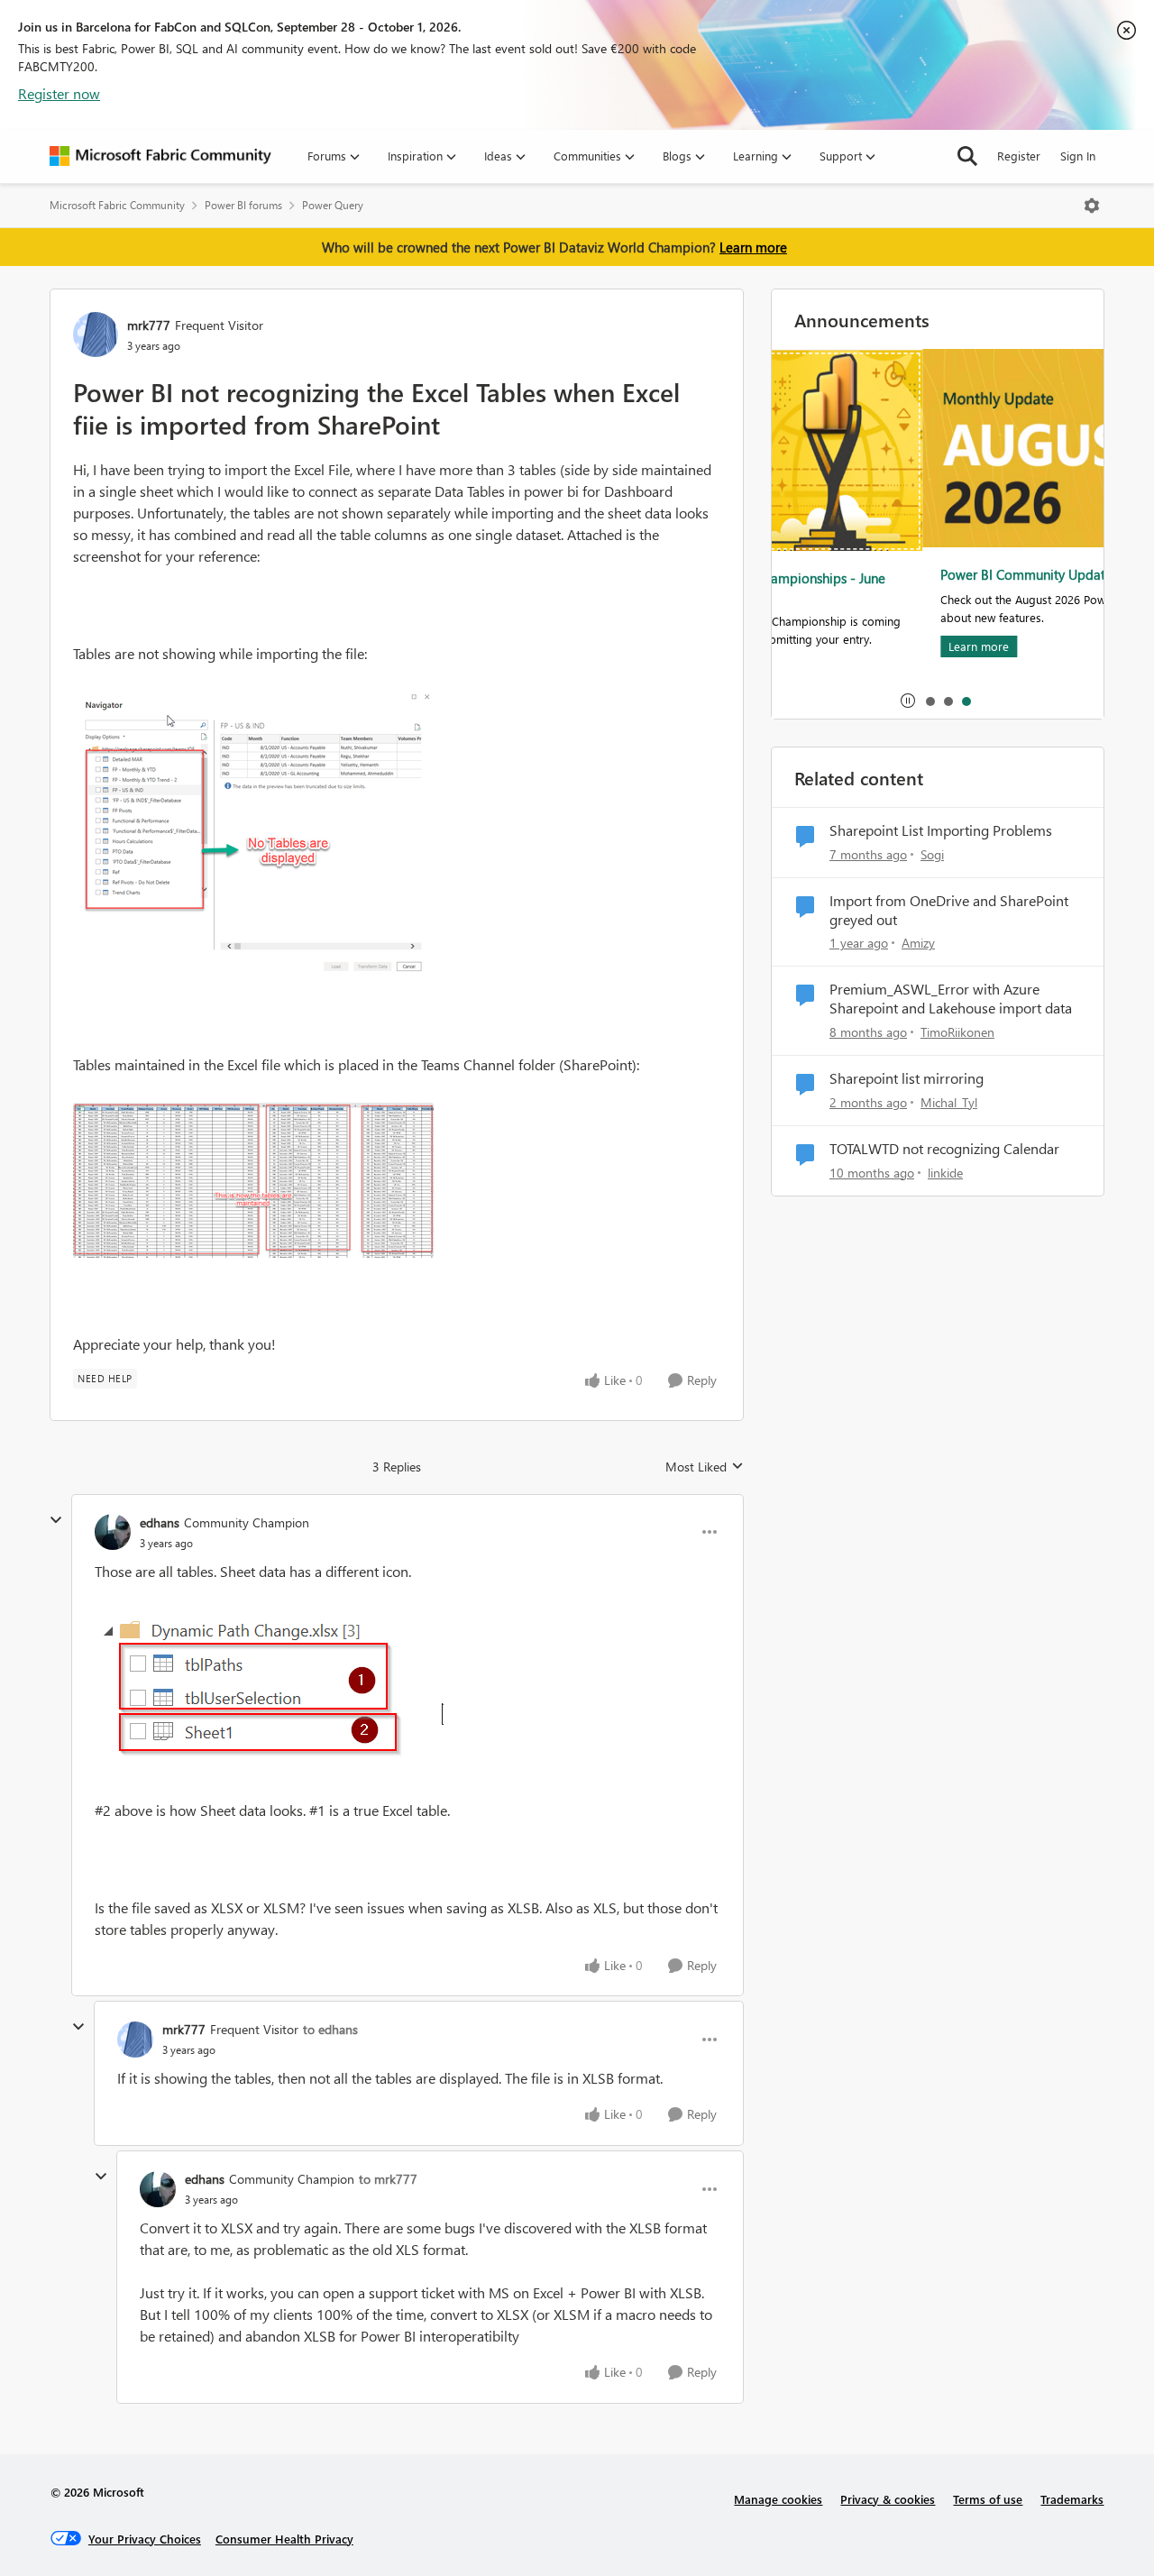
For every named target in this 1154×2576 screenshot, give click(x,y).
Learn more (753, 247)
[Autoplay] (908, 701)
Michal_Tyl (949, 1102)
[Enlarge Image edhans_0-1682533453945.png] (269, 1691)
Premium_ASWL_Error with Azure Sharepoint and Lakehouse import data (951, 999)
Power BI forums (243, 205)
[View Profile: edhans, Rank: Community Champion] (113, 1532)
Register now (59, 93)
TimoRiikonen (957, 1032)
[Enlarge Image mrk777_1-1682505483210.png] (253, 835)
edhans (160, 1522)
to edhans (330, 2029)
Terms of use (988, 2499)
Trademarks (1072, 2499)
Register (1019, 156)
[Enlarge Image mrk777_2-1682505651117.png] (253, 1180)
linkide (945, 1173)
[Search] (967, 156)
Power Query (333, 205)
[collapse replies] (56, 1520)
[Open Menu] (1092, 206)
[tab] (930, 701)
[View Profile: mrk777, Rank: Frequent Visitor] (96, 335)
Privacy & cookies (888, 2499)
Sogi (932, 854)
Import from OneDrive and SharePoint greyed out (949, 910)
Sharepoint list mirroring (907, 1078)
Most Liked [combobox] (705, 1467)
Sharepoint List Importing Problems (941, 830)
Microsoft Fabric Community (117, 205)
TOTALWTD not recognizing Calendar (944, 1149)
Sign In (1078, 156)
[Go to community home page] (160, 156)
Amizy (918, 943)
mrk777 (149, 325)
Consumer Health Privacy (284, 2539)
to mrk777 (388, 2179)
